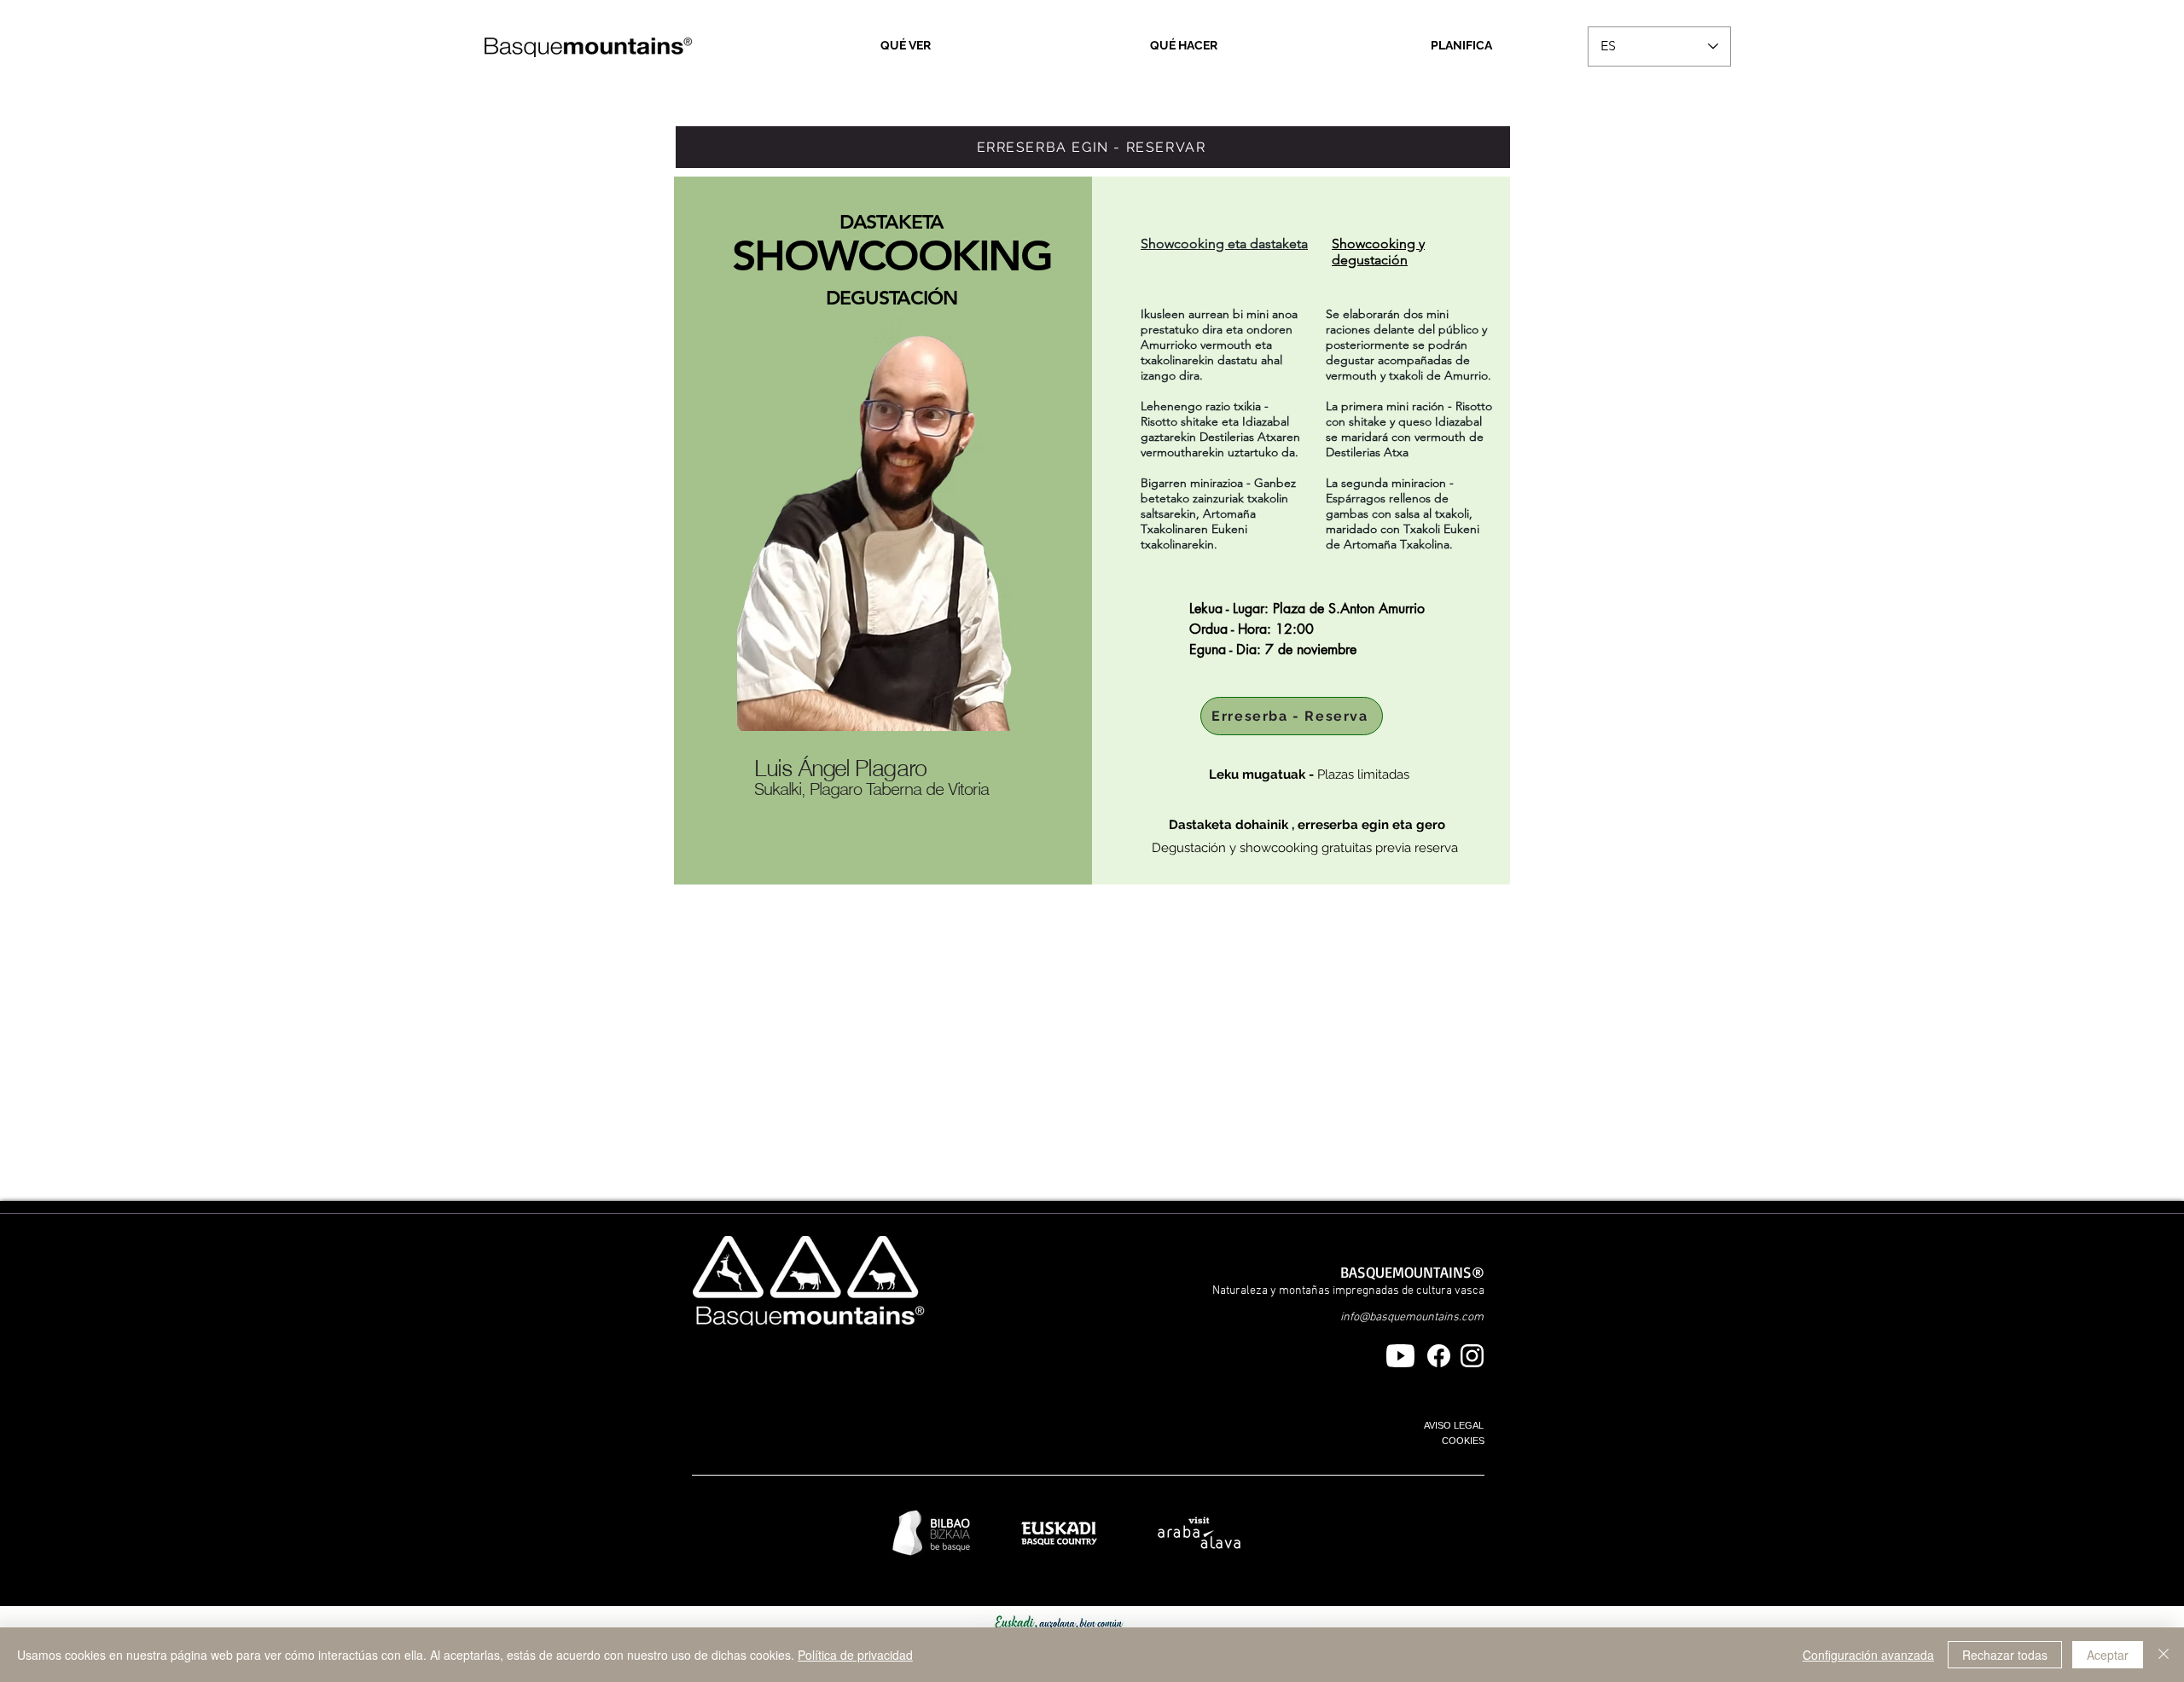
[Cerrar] (2164, 1655)
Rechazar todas (2005, 1655)
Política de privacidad (855, 1655)
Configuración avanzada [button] (1868, 1655)
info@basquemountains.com (1412, 1317)
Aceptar (2108, 1655)
